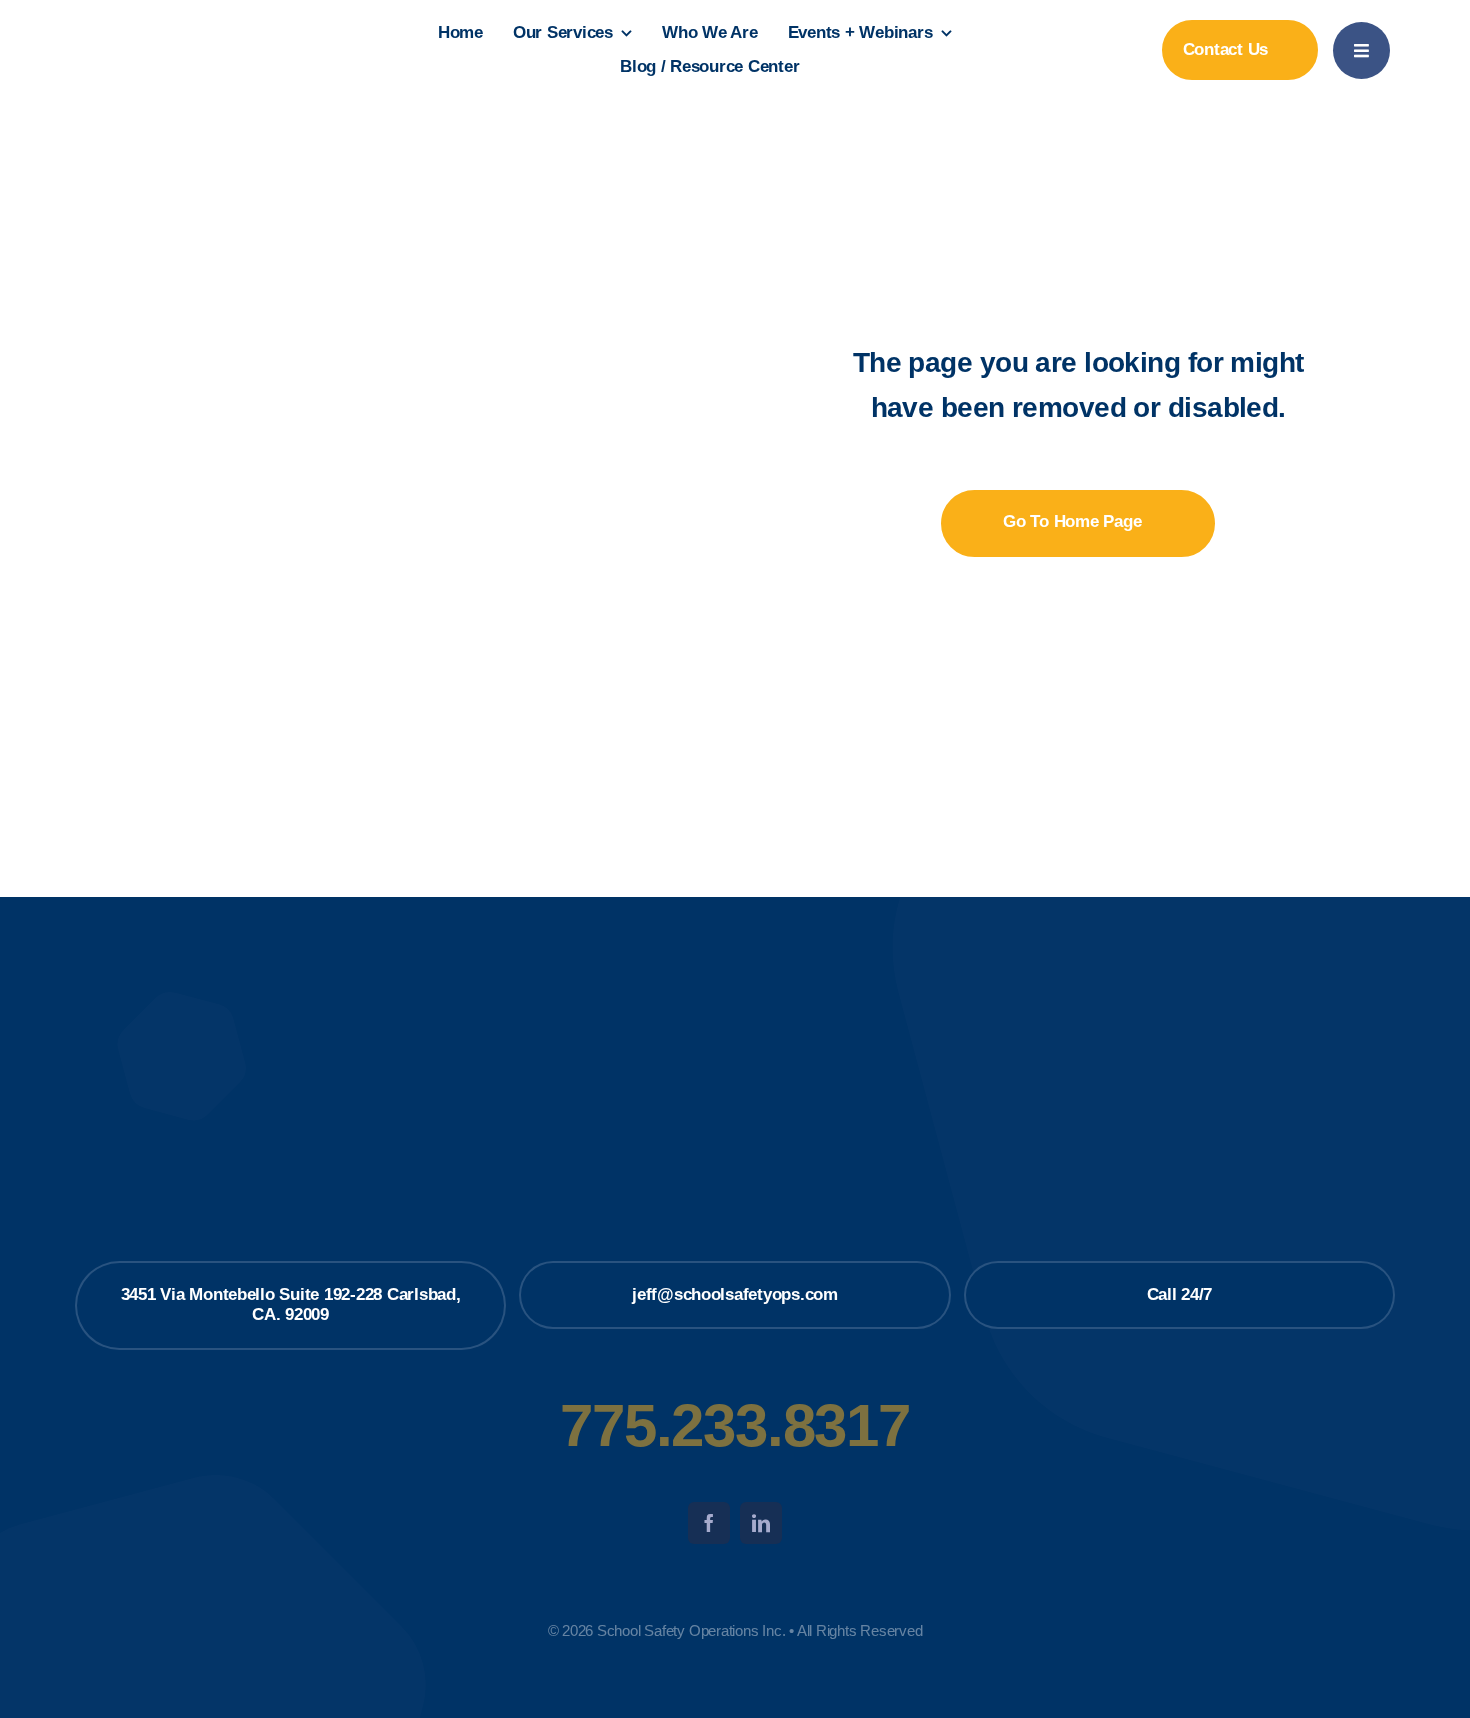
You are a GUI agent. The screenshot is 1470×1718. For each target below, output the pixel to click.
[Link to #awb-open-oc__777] (1361, 50)
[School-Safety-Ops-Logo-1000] (182, 16)
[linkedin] (761, 1523)
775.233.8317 (735, 1425)
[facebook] (709, 1523)
